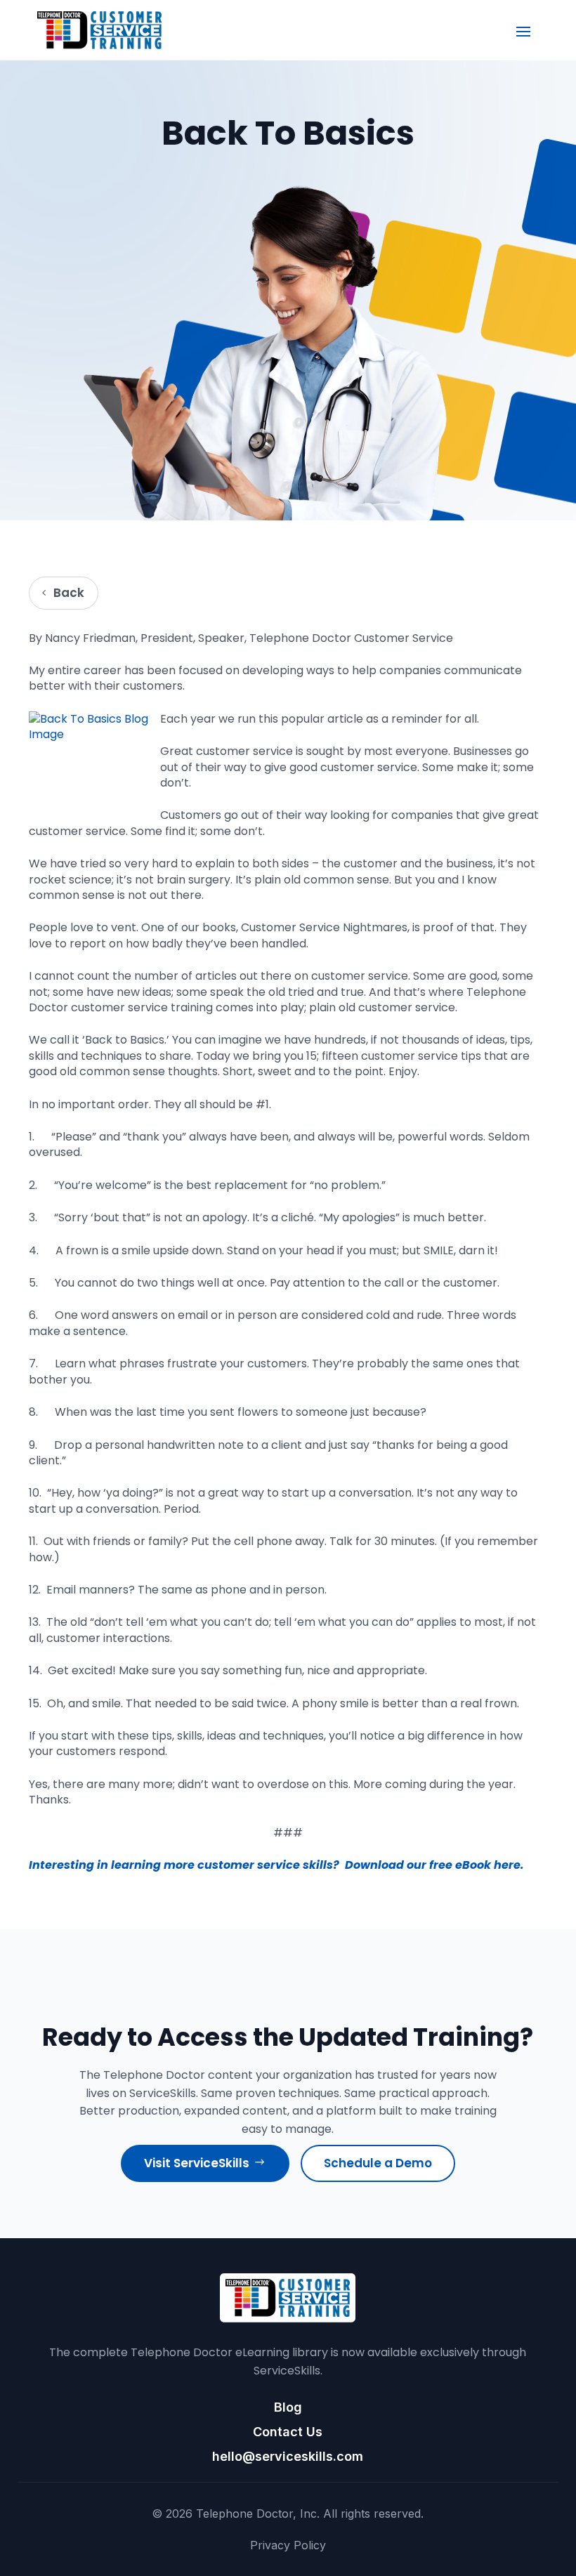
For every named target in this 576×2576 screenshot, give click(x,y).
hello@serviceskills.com (288, 2456)
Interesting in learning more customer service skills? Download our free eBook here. (276, 1865)
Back (69, 593)
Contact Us (288, 2432)
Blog (288, 2407)
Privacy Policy (288, 2545)
